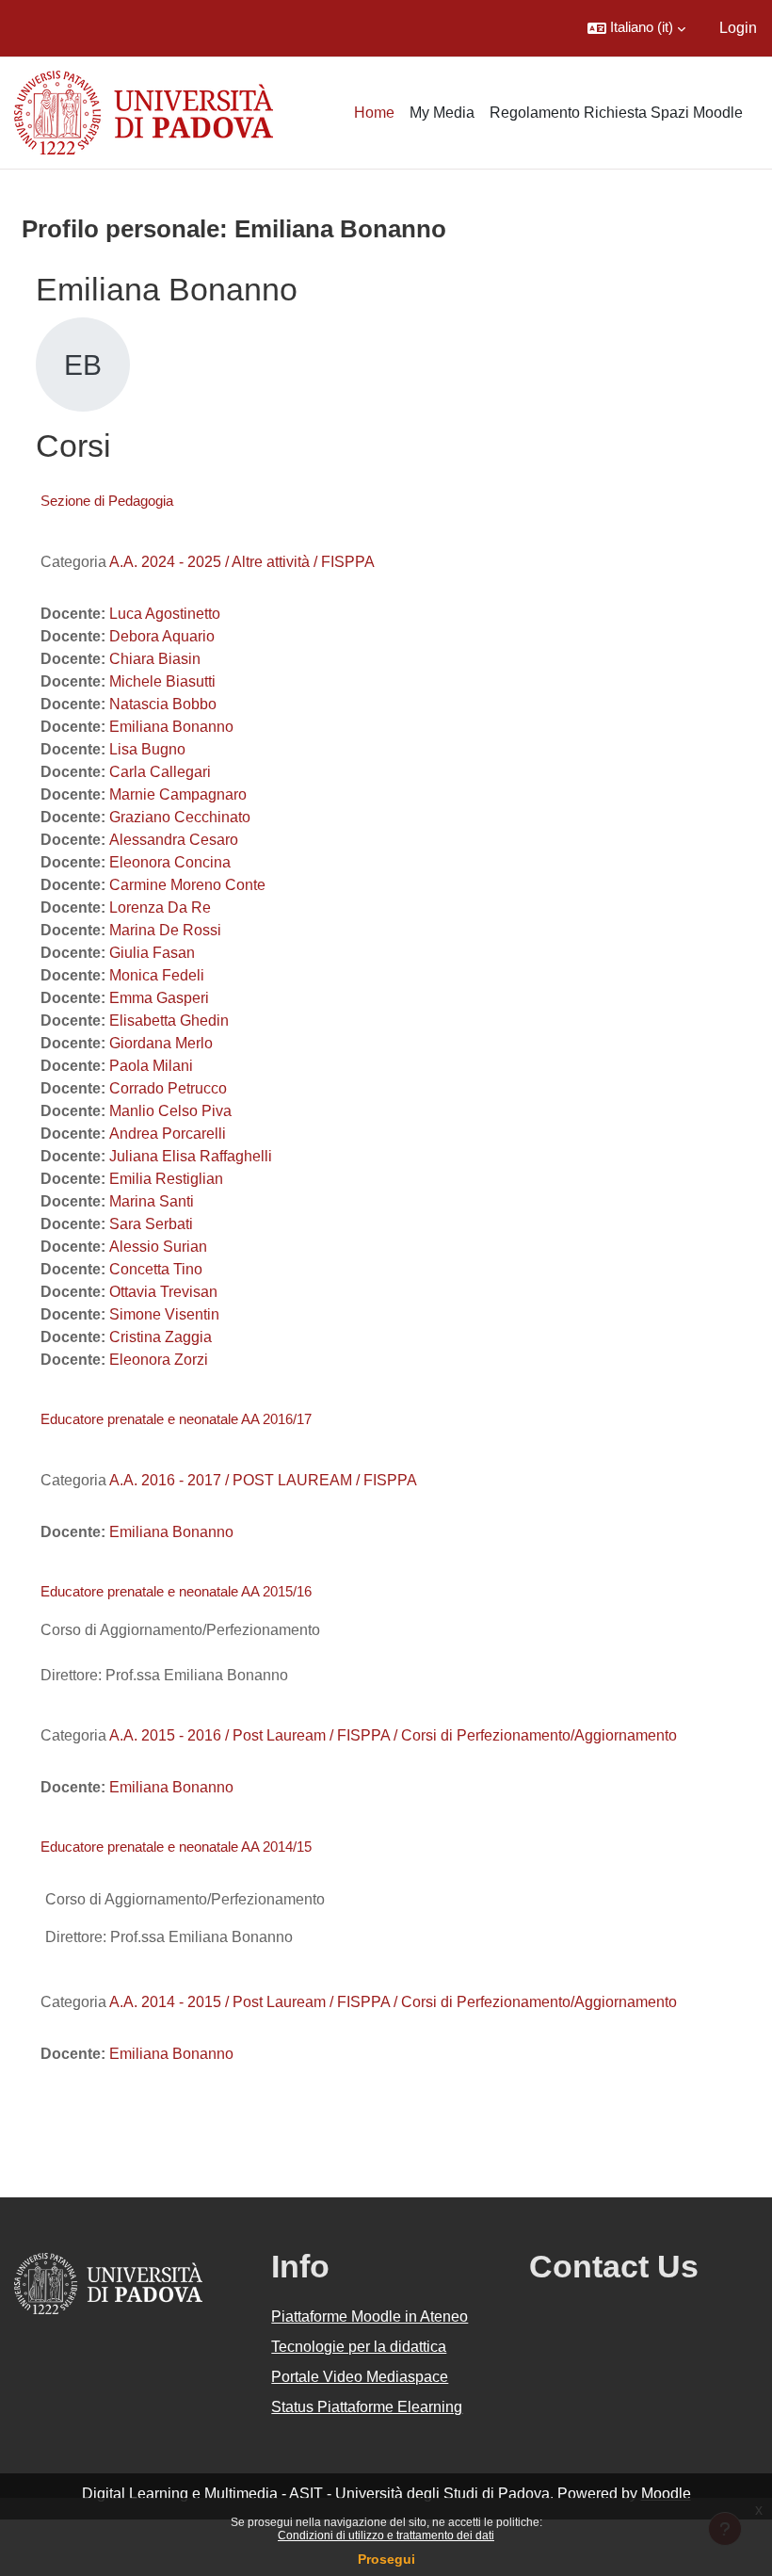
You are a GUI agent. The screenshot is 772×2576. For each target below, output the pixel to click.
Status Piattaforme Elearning (367, 2407)
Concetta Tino (156, 1269)
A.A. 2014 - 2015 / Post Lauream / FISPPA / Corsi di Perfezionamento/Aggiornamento (393, 2002)
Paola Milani (151, 1066)
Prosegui (386, 2559)
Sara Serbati (151, 1224)
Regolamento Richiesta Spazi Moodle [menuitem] (616, 113)
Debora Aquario (162, 636)
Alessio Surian (158, 1247)
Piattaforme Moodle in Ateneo (370, 2317)
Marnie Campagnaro (178, 794)
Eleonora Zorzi (159, 1360)
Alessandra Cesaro (174, 840)
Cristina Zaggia (161, 1337)
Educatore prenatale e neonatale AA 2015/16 (176, 1591)
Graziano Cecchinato (180, 817)
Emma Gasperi (159, 998)
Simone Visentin (164, 1314)
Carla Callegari (160, 772)
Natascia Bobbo (163, 704)
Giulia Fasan (152, 953)
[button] (636, 28)
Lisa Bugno (147, 749)
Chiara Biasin (155, 659)
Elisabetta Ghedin (169, 1021)
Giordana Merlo (161, 1043)
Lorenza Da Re (160, 907)
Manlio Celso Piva (170, 1111)
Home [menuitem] (374, 113)
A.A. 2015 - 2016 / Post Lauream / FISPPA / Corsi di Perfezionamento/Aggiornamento (393, 1735)
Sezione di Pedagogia (107, 501)
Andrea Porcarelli (168, 1134)
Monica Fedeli (157, 975)
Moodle (666, 2494)
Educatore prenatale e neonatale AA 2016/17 (176, 1419)
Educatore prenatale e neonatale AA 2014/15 (176, 1847)
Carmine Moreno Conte (187, 885)
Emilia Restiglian (166, 1179)
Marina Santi (152, 1201)
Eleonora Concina (170, 862)
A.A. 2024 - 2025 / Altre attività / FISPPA (242, 562)
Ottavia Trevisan (163, 1292)
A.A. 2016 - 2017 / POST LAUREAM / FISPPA (263, 1480)
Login (738, 28)
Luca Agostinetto (165, 614)
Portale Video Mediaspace (360, 2377)
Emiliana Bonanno (171, 727)
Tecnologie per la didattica (359, 2347)
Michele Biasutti (162, 681)
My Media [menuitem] (442, 113)
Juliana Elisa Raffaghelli (191, 1156)
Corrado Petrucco (168, 1088)
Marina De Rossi (165, 930)
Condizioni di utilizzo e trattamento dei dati (386, 2535)
